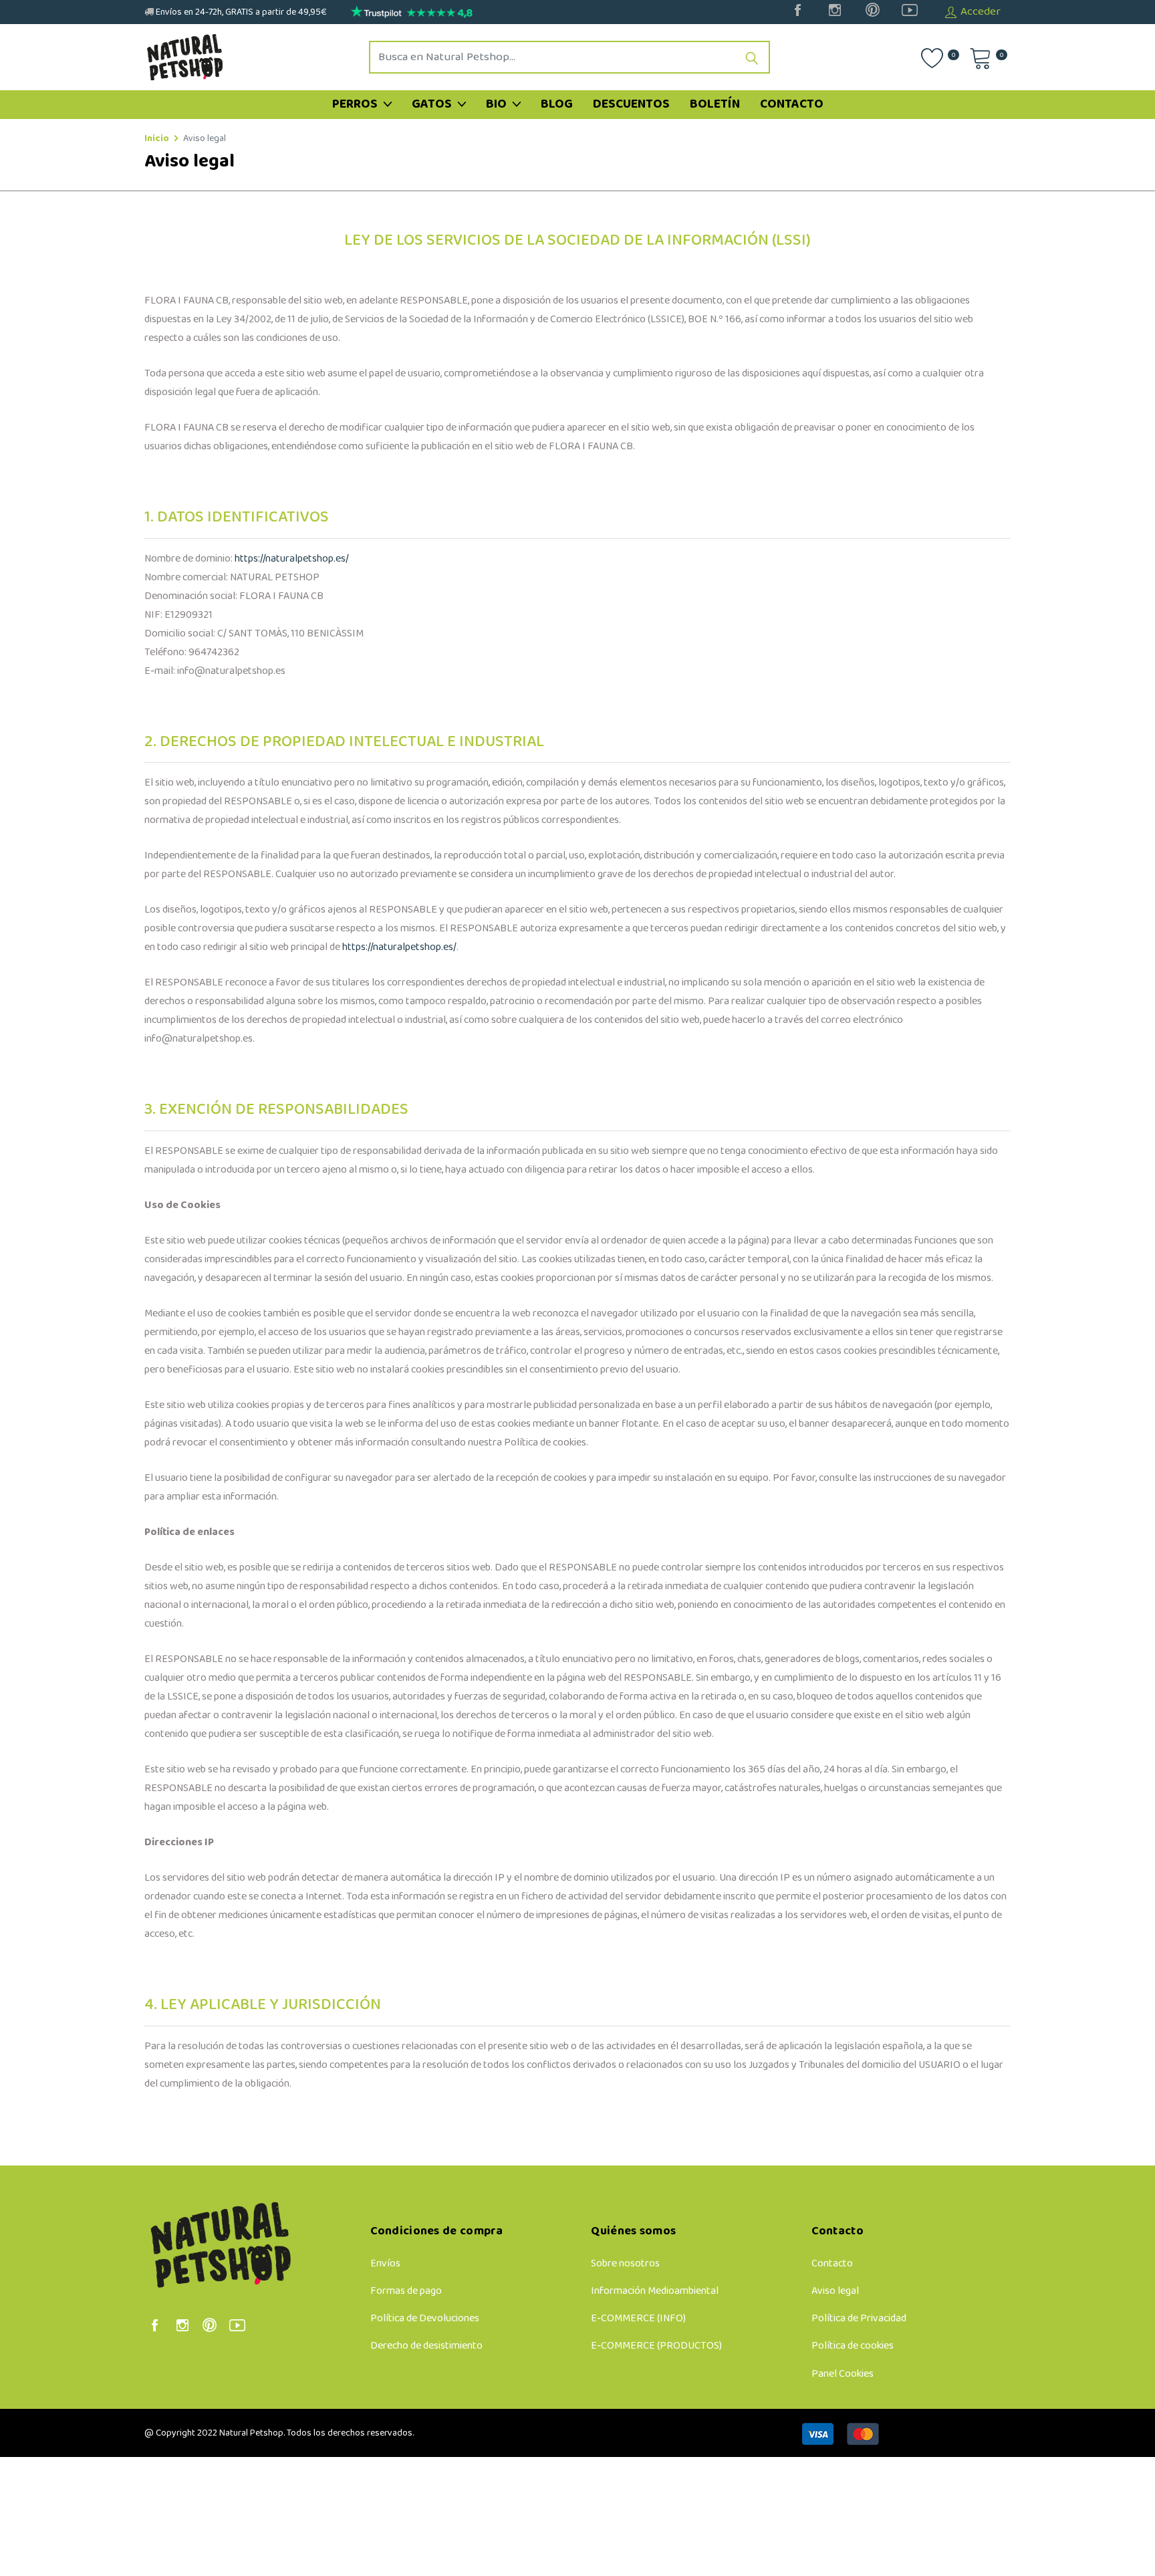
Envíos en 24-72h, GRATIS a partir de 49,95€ (240, 12)
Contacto (792, 104)
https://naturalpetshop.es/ (292, 559)
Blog (557, 104)
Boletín (715, 104)
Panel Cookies (843, 2374)
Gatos (433, 104)
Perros (356, 104)
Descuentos (631, 104)
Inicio (157, 139)
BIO (498, 104)
